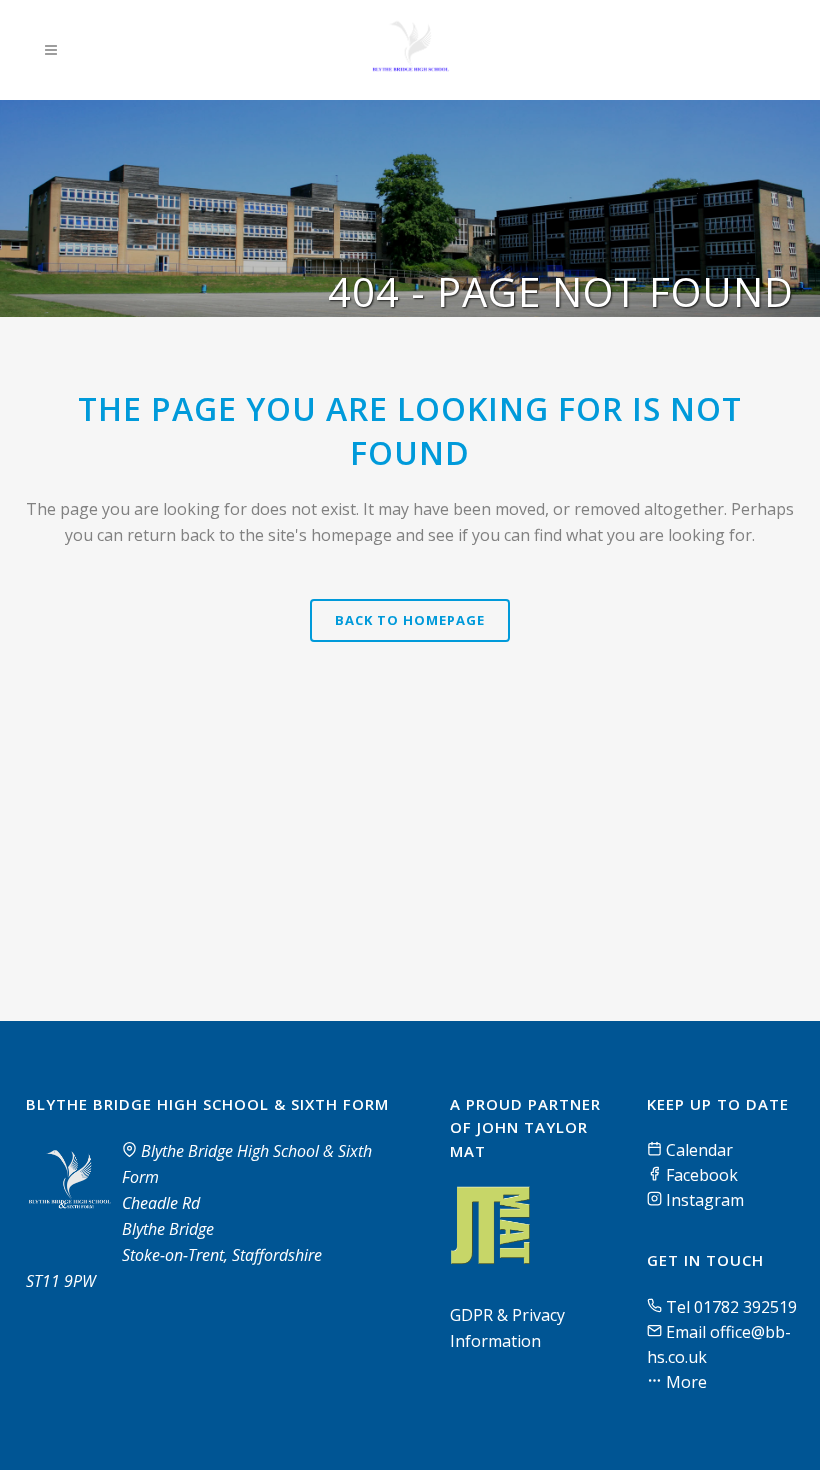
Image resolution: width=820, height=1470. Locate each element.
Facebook (700, 1175)
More (684, 1382)
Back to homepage (410, 620)
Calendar (697, 1150)
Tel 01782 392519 (731, 1307)
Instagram (703, 1200)
